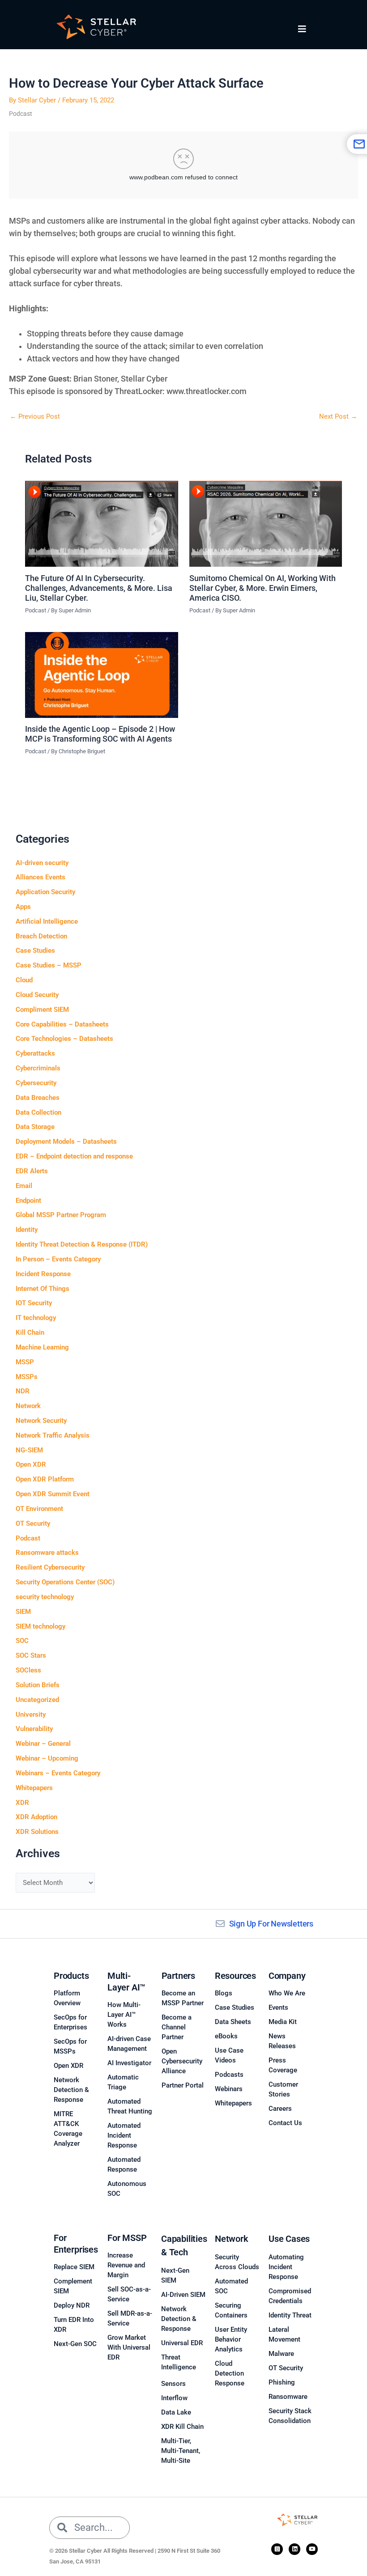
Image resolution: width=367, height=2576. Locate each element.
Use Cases (289, 2239)
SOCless (28, 1670)
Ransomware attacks (47, 1553)
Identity (27, 1230)
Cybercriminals (38, 1068)
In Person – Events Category (58, 1259)
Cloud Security (37, 995)
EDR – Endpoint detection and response (74, 1156)
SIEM (23, 1612)
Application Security (45, 892)
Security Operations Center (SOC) (65, 1582)
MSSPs (27, 1377)
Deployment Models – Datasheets (66, 1142)
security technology (45, 1597)
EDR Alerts (32, 1171)
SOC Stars (31, 1655)
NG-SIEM (29, 1450)
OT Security (33, 1524)
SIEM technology (41, 1626)
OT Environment (39, 1509)
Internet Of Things (43, 1289)
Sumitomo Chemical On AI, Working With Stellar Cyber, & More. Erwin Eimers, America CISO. (262, 588)
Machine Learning (42, 1347)
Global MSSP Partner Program (61, 1215)
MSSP (25, 1362)
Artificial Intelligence (47, 921)
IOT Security (34, 1303)
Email (24, 1186)
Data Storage (35, 1127)
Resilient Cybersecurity (50, 1567)
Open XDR (31, 1464)
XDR (22, 1803)
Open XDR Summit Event (53, 1494)
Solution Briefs (38, 1685)
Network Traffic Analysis (53, 1435)
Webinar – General (43, 1744)
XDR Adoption (36, 1817)
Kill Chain (30, 1333)
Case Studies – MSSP (49, 965)
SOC (22, 1641)
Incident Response (43, 1274)
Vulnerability (34, 1729)
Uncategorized (37, 1700)
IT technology (36, 1318)
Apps (23, 907)
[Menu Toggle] (302, 29)
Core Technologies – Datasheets (64, 1039)
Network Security (41, 1421)
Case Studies (35, 951)
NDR (23, 1391)
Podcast (21, 114)
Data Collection (38, 1112)
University (31, 1715)
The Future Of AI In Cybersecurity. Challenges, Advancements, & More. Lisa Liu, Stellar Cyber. (99, 588)
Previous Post (35, 417)
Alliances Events (41, 877)
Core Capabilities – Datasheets (62, 1024)
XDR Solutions (37, 1832)
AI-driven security (42, 863)
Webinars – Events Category (58, 1773)
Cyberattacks (35, 1053)
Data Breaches (38, 1098)
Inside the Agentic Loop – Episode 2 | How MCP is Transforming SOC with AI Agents (100, 734)
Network (28, 1406)
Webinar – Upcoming (47, 1758)
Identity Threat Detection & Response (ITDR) (82, 1244)
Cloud (24, 980)
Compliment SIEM (42, 1010)
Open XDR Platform (45, 1479)
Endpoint (28, 1201)
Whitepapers (34, 1788)
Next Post (338, 417)
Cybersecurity (36, 1083)
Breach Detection (41, 936)
